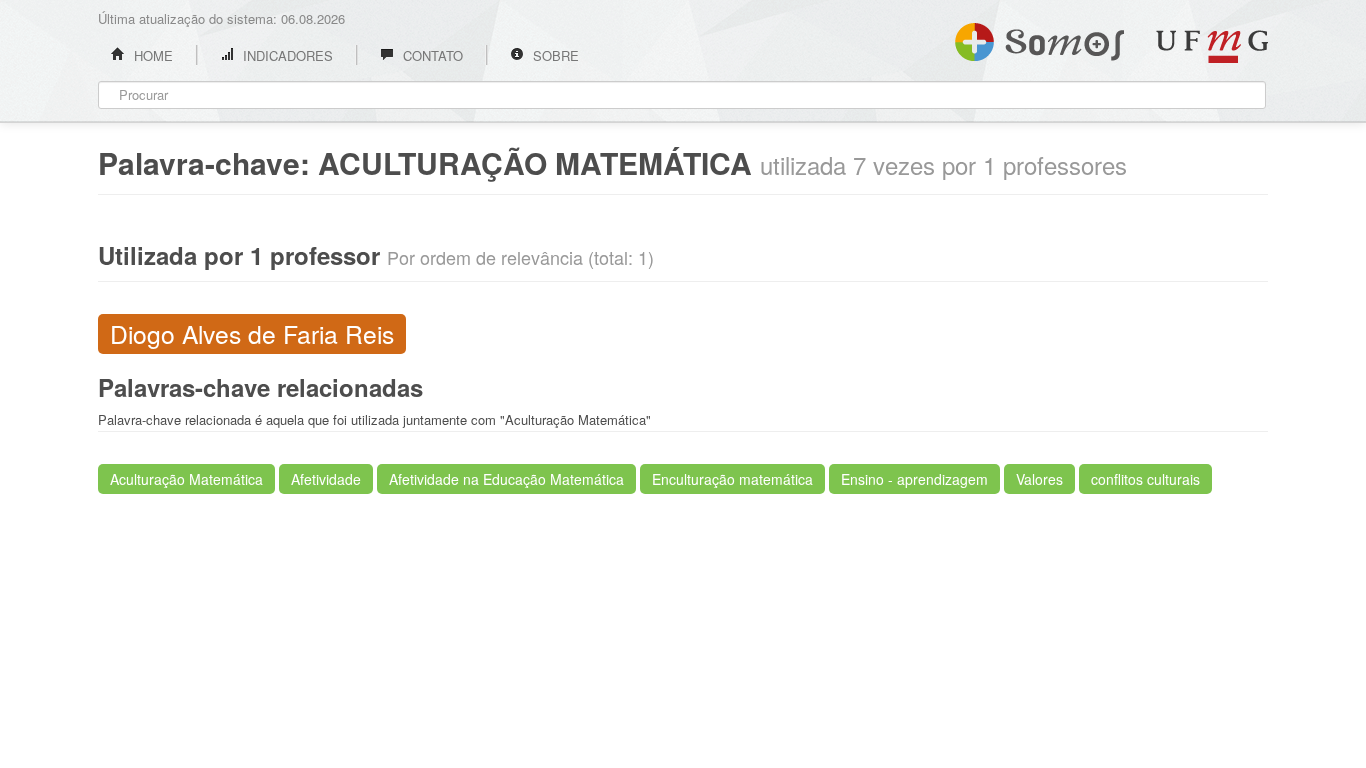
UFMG (1212, 46)
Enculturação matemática (732, 479)
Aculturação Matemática (186, 479)
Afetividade (326, 479)
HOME (151, 55)
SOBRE (554, 55)
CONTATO (431, 55)
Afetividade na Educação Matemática (506, 479)
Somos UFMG (1039, 38)
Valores (1039, 479)
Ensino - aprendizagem (914, 479)
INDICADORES (286, 55)
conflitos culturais (1145, 479)
